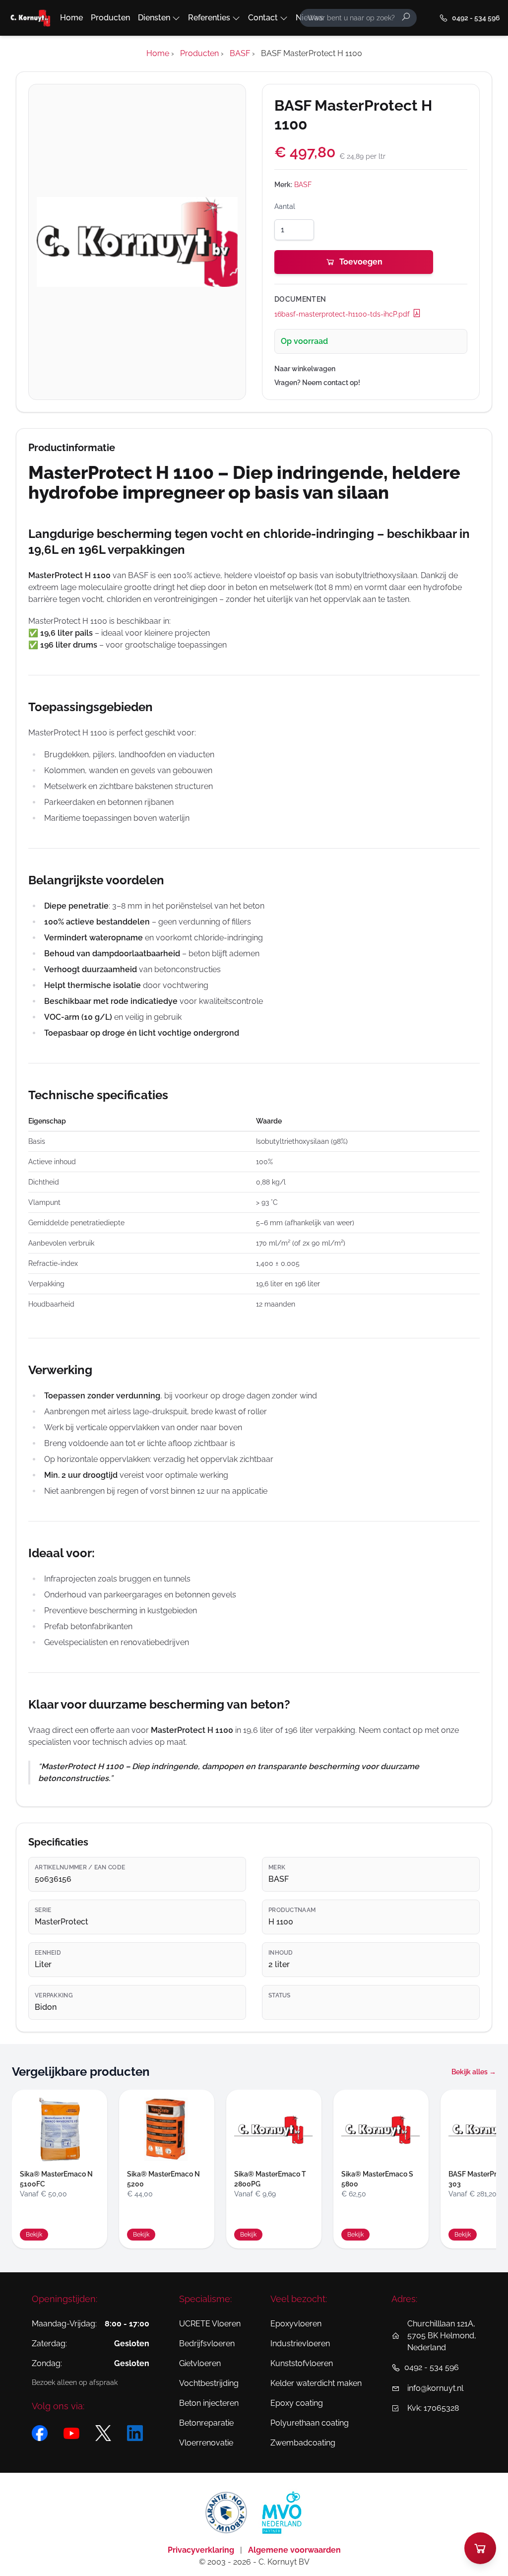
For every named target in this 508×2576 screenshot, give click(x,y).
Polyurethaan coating (310, 2423)
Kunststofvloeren (302, 2363)
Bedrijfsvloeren (207, 2344)
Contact (263, 18)
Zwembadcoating (303, 2443)
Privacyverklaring (202, 2550)
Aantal (285, 206)
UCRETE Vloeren (210, 2324)
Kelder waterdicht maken (316, 2383)
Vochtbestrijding (209, 2383)
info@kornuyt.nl (435, 2388)
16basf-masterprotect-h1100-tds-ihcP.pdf (343, 314)
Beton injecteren (209, 2403)
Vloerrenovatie (206, 2443)
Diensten (154, 18)
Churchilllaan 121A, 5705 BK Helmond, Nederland (442, 2336)
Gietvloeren (200, 2363)
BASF (303, 185)
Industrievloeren (300, 2344)
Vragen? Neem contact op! (317, 383)
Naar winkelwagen (305, 369)
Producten (110, 18)
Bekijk (34, 2235)
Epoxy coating (297, 2403)
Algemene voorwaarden (294, 2550)
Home (71, 18)
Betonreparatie (206, 2423)
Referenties (209, 18)
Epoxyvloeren (296, 2324)
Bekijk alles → (474, 2072)
